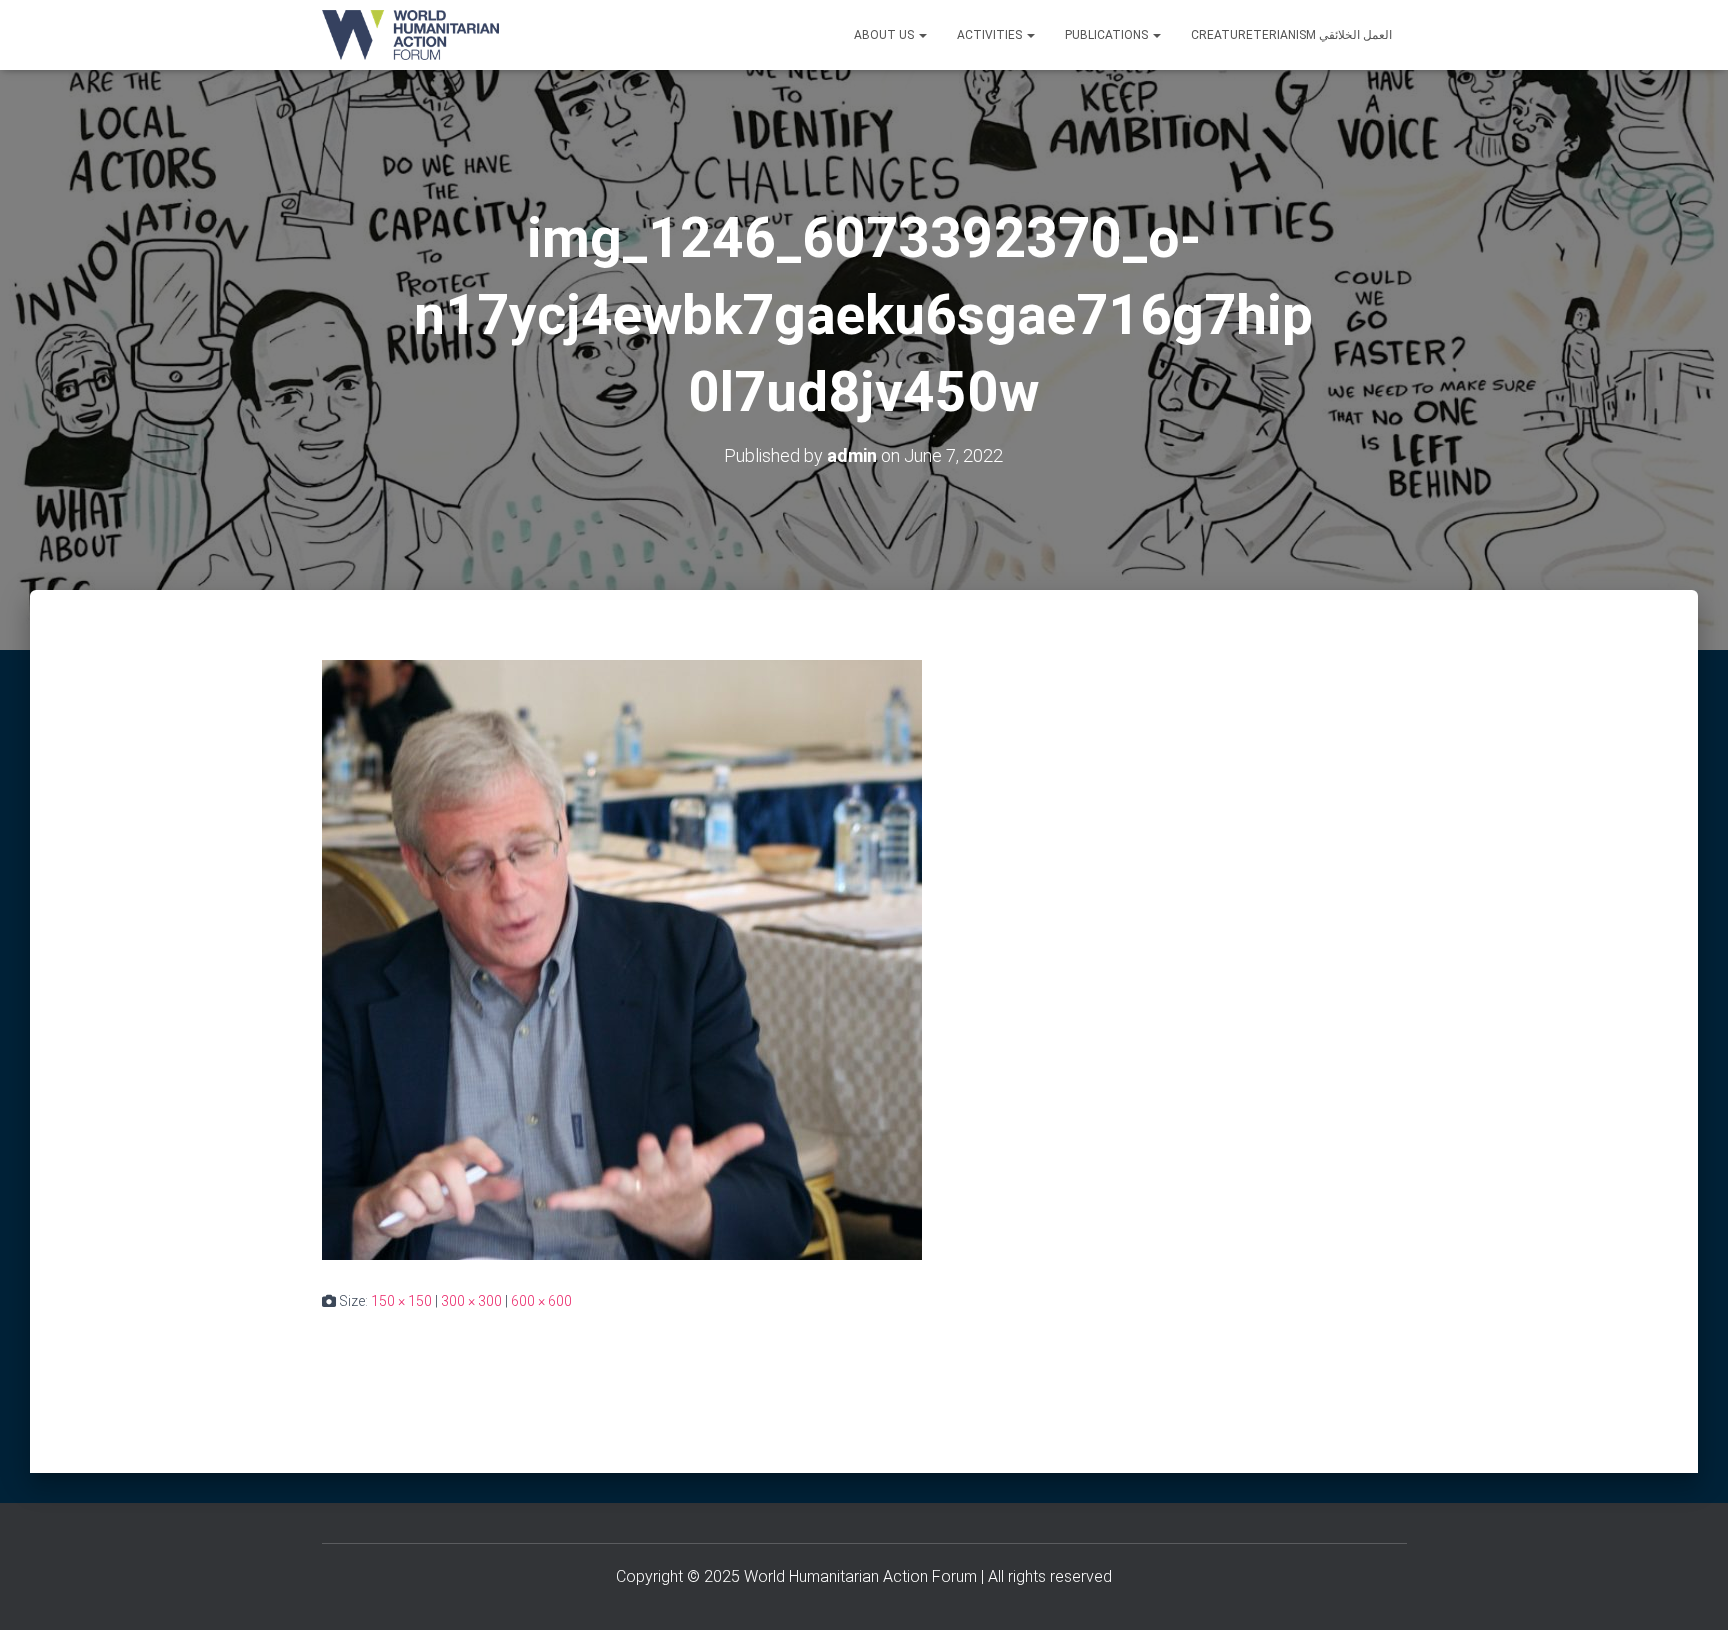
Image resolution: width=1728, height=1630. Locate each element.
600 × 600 (541, 1301)
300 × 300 (471, 1301)
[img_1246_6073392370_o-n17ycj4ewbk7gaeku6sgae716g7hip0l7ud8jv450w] (622, 959)
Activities (991, 35)
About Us (885, 35)
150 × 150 (401, 1301)
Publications (1108, 35)
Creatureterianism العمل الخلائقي (1291, 35)
